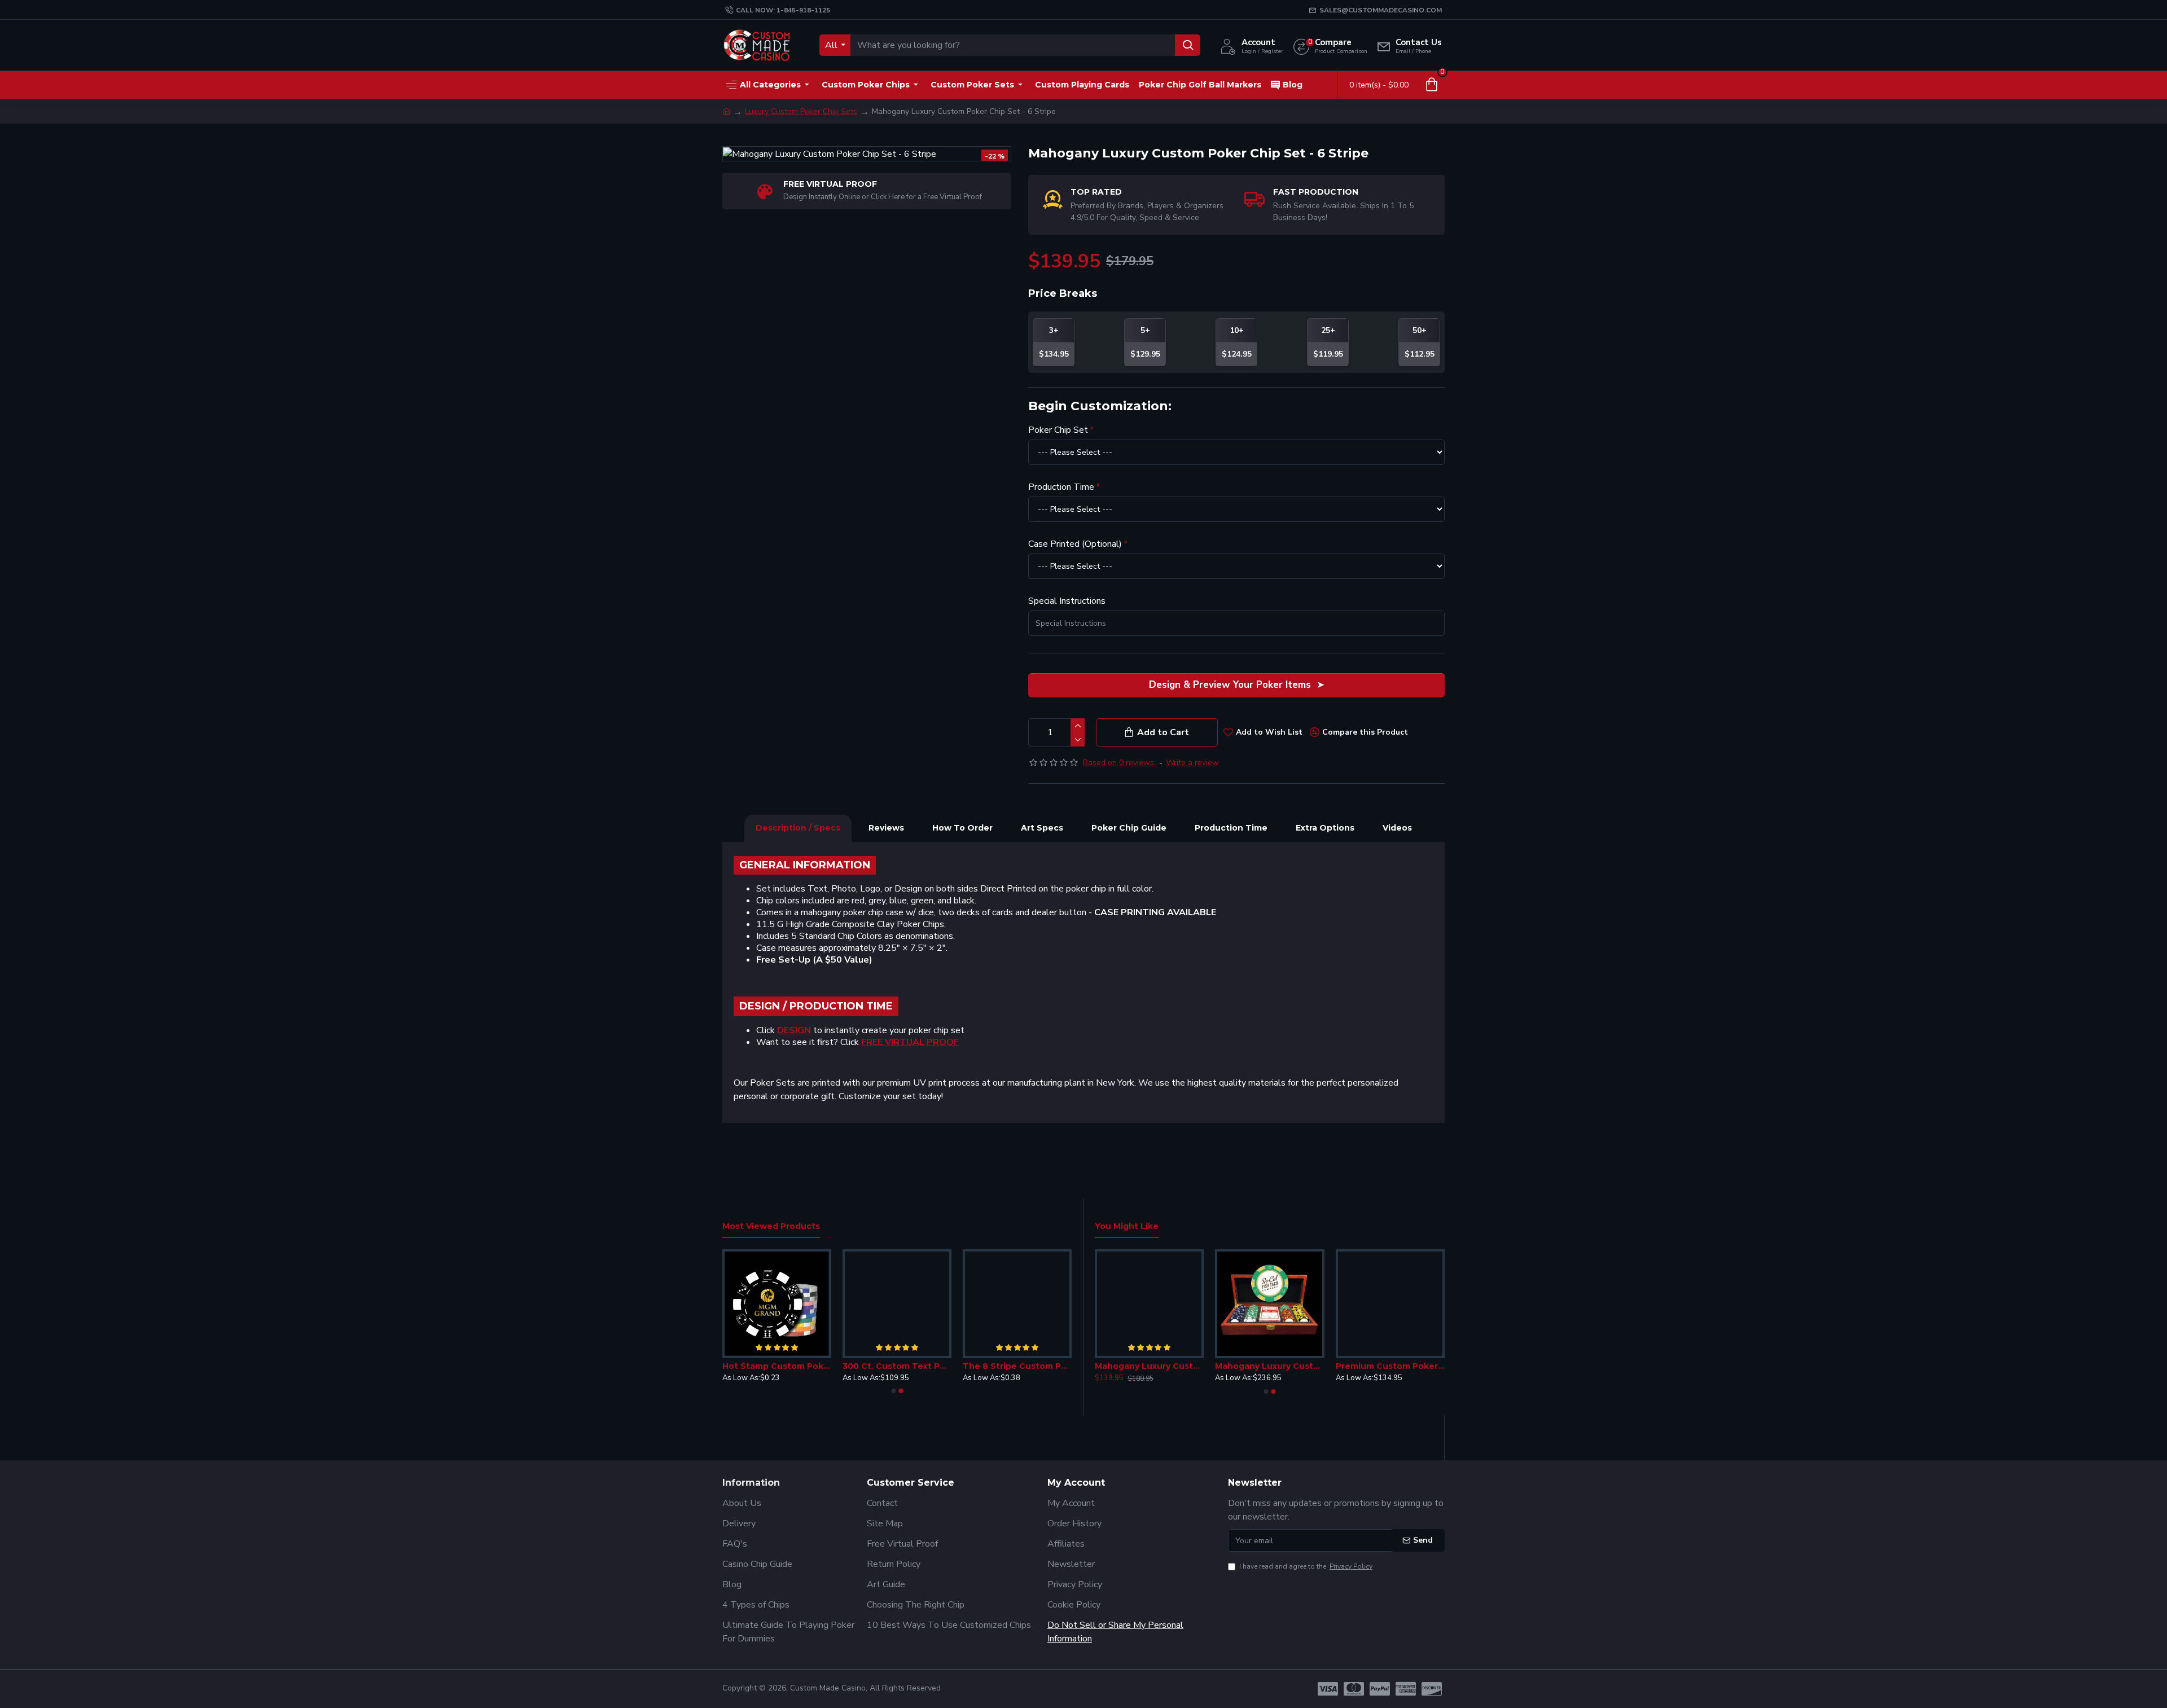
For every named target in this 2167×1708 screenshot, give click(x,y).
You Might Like (1127, 1226)
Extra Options (1325, 828)
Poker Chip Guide (1129, 828)
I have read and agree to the (1306, 1566)
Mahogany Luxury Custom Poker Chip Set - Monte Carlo (1269, 1366)
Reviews (886, 828)
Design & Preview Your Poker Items (1230, 685)
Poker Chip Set (1058, 430)
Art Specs (1042, 828)
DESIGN (794, 1031)
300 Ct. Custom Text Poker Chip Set (897, 1366)
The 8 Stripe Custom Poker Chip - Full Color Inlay (1017, 1366)
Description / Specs (798, 828)
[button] (893, 1391)
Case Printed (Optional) (1075, 544)
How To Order (962, 828)
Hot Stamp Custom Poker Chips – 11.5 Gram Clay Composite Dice (777, 1366)
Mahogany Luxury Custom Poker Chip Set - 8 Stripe (1149, 1366)
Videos (1397, 828)
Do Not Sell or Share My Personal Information (1115, 1632)
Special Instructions (1067, 601)
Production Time (1061, 487)
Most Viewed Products (771, 1226)
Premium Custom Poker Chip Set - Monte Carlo (1390, 1366)
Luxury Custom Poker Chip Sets (801, 111)
